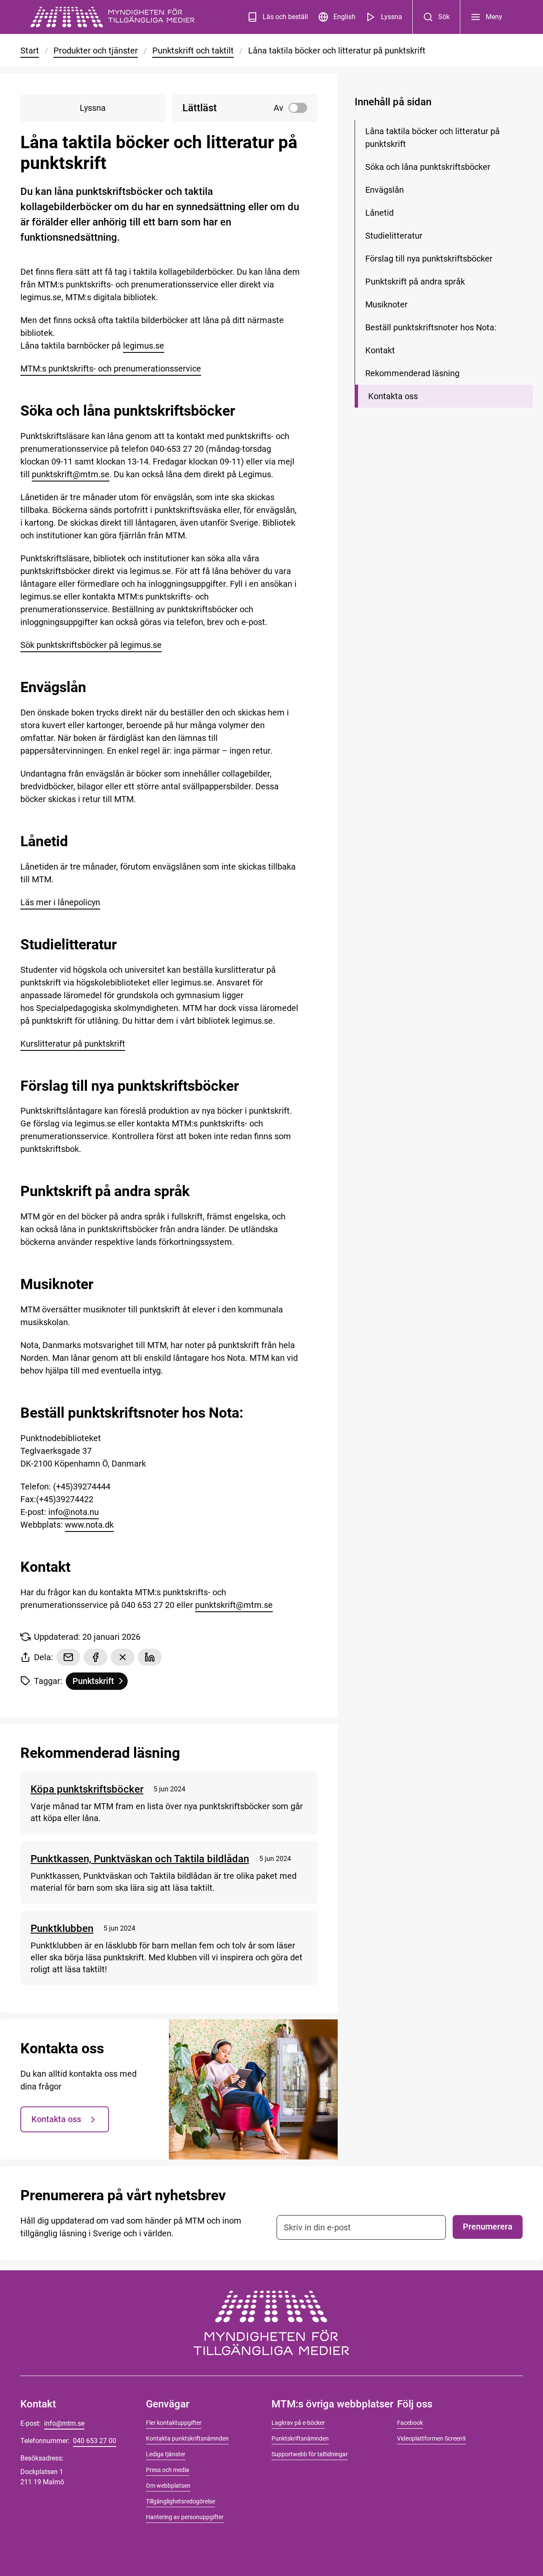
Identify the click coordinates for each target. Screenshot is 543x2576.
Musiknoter (386, 304)
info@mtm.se (64, 2423)
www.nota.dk (89, 1525)
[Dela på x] (123, 1657)
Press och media (168, 2470)
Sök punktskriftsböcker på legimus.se (91, 645)
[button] (245, 108)
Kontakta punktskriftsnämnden (187, 2438)
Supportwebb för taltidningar (310, 2454)
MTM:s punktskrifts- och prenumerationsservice (111, 369)
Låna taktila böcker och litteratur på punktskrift (432, 138)
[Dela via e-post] (68, 1657)
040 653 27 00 (95, 2441)
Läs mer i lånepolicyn (60, 902)
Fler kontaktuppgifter (174, 2423)
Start (30, 51)
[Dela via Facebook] (95, 1657)
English (344, 17)
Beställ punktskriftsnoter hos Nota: (431, 327)
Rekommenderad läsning (412, 373)
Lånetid (379, 213)
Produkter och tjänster (96, 51)
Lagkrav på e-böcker (298, 2423)
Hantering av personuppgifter (185, 2517)
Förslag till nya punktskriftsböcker (429, 259)
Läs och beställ (285, 17)
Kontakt (380, 350)
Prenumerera (488, 2227)
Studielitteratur (394, 236)
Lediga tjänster (166, 2454)
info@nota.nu (74, 1512)
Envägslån (385, 190)
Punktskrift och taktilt (193, 51)
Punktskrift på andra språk (415, 282)
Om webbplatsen (168, 2486)
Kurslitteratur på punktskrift (73, 1044)
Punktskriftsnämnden (300, 2438)
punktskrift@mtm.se (71, 474)
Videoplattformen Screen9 (431, 2438)
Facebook (410, 2423)
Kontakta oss (56, 2119)
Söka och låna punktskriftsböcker (428, 167)
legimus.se (144, 346)
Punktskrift (100, 1683)
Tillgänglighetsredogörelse (181, 2501)
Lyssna (392, 17)
